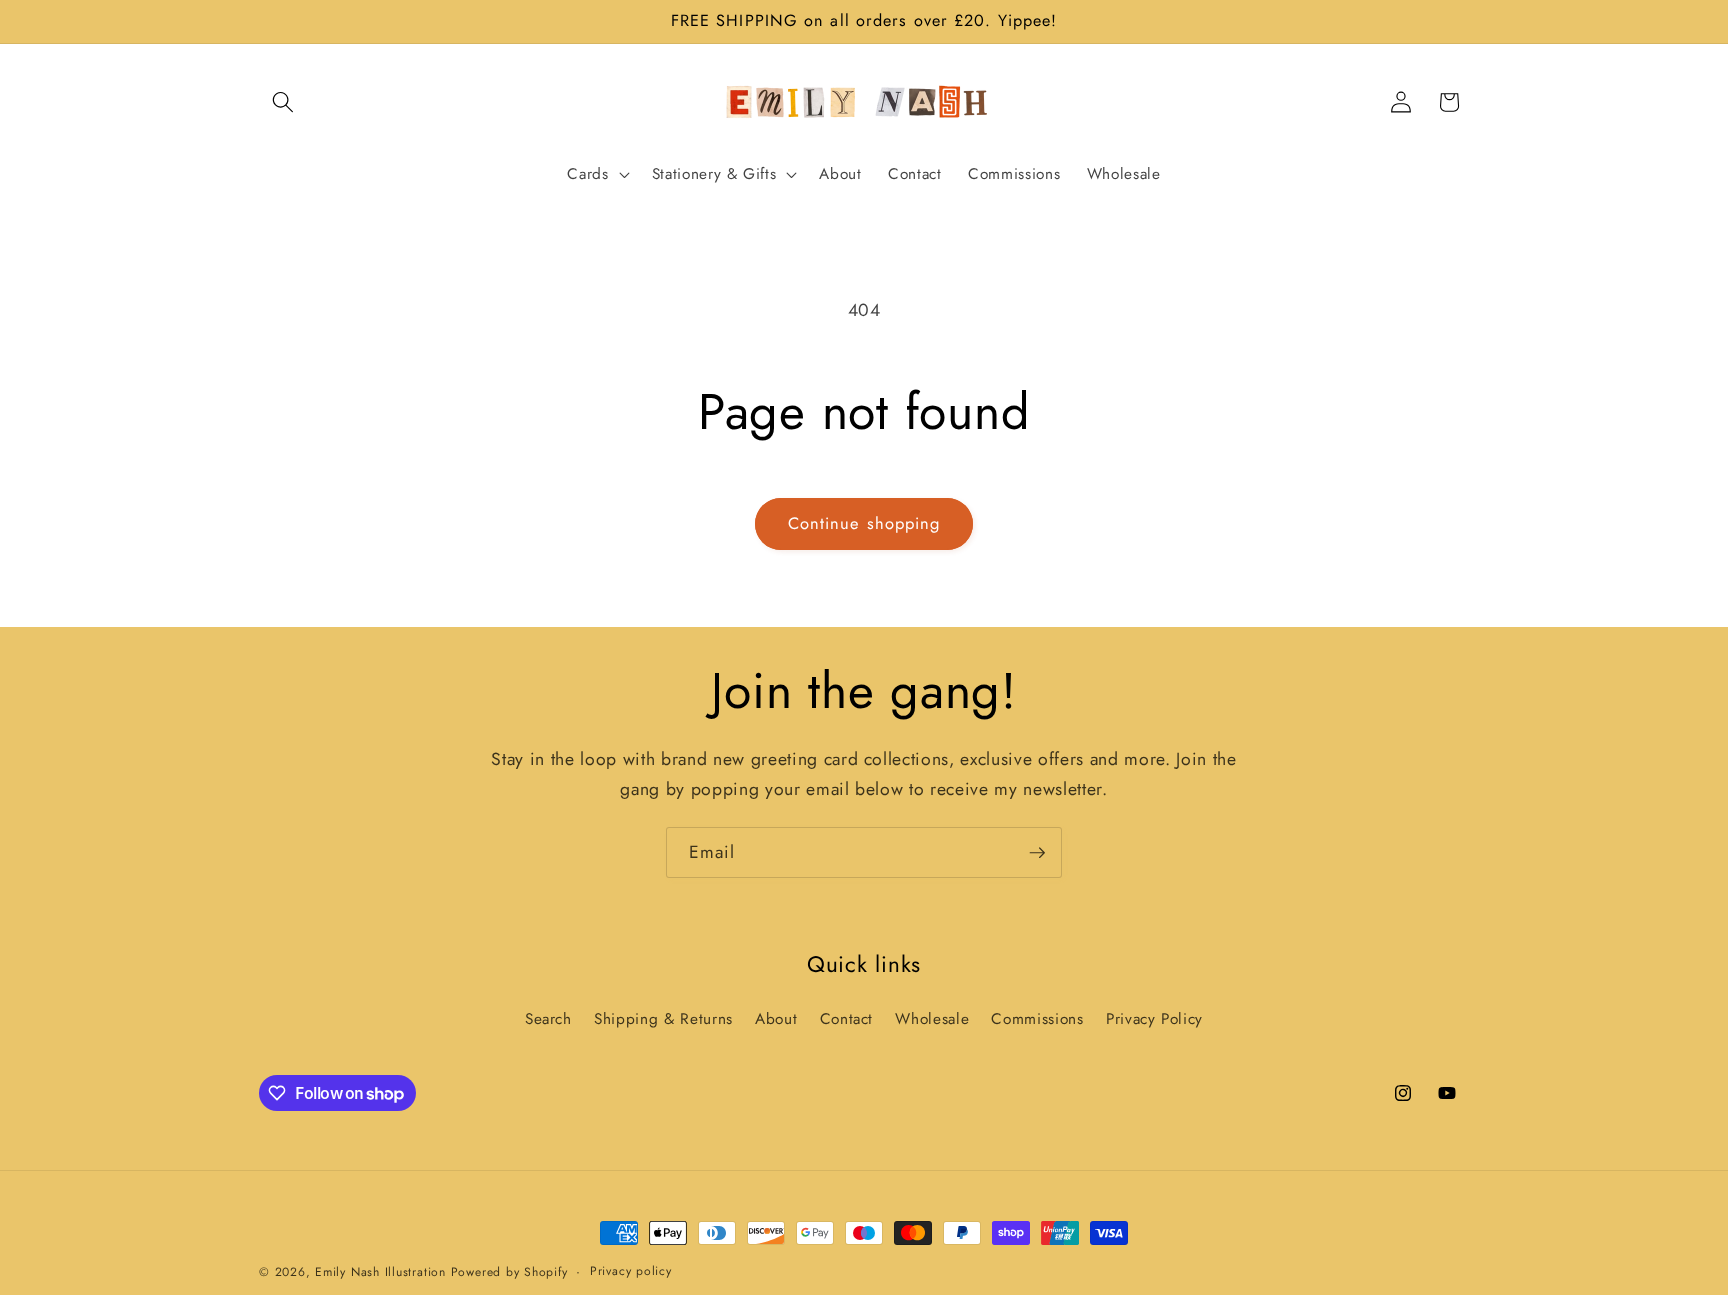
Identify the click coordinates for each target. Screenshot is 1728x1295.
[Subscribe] (1037, 853)
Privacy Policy (1154, 1019)
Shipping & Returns (663, 1019)
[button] (283, 102)
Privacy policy (631, 1271)
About (776, 1019)
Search (548, 1019)
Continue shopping (864, 523)
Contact (847, 1019)
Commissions (1037, 1019)
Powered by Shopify (509, 1272)
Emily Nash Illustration (380, 1272)
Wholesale (932, 1019)
